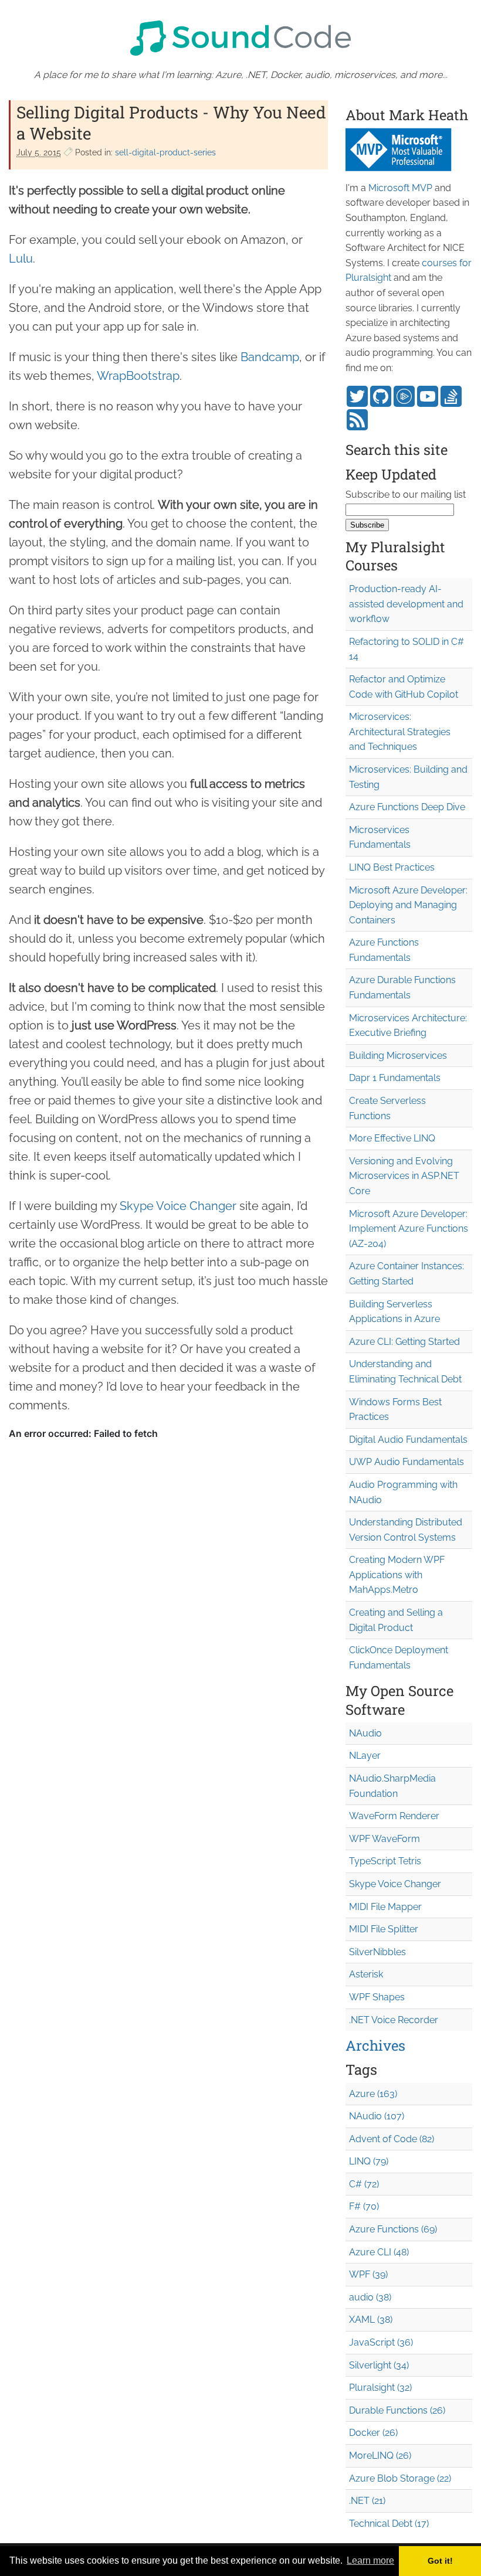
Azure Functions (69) (393, 2229)
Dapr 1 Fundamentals (395, 1078)
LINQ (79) (369, 2161)
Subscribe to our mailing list (406, 495)
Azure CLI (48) (379, 2252)
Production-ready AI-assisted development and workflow (406, 604)
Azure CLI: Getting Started (404, 1342)
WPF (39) (368, 2274)
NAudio (365, 1733)
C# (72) (364, 2184)
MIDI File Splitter (384, 1929)
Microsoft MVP (400, 188)
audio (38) (370, 2297)
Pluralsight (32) (380, 2388)
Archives (375, 2045)
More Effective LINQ (392, 1138)
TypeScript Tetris (385, 1861)
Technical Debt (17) (389, 2524)
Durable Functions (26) (397, 2410)
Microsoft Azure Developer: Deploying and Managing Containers (408, 905)
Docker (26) (373, 2433)
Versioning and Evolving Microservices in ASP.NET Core (404, 1176)
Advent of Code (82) (392, 2139)
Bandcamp (270, 357)
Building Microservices (398, 1056)
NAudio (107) (377, 2116)
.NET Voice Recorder (394, 2020)
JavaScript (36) (381, 2342)
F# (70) (364, 2206)
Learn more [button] (370, 2560)
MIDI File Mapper (385, 1907)
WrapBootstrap (138, 376)
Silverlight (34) (379, 2365)
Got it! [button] (440, 2561)
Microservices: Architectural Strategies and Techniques (400, 732)
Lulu (21, 259)
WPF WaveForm (385, 1839)
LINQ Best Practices (392, 867)
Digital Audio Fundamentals (408, 1440)
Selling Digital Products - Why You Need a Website (171, 123)
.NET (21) (367, 2501)
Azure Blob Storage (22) (400, 2478)
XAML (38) (371, 2320)
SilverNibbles (377, 1952)
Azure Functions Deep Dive (407, 807)
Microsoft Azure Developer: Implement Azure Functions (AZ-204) (409, 1229)
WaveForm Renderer (394, 1816)
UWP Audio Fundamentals (407, 1462)
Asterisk (366, 1974)
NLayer (365, 1756)
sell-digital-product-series (165, 152)
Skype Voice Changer (178, 1206)
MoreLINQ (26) (380, 2456)
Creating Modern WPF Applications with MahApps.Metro (397, 1575)
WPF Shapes (377, 1997)
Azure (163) (373, 2094)
